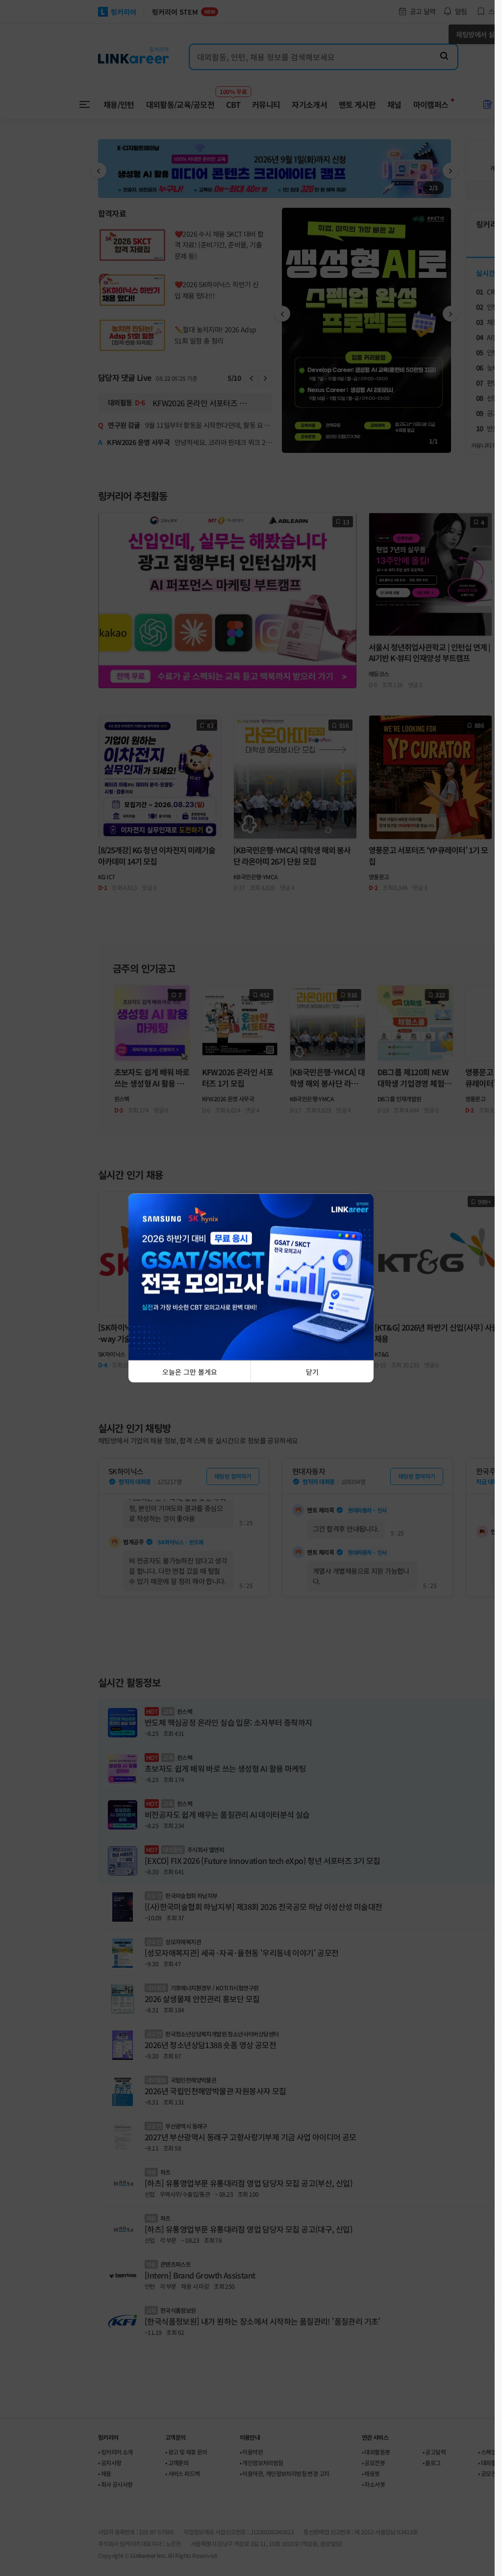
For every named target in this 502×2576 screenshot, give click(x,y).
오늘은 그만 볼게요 (190, 1372)
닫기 (312, 1372)
